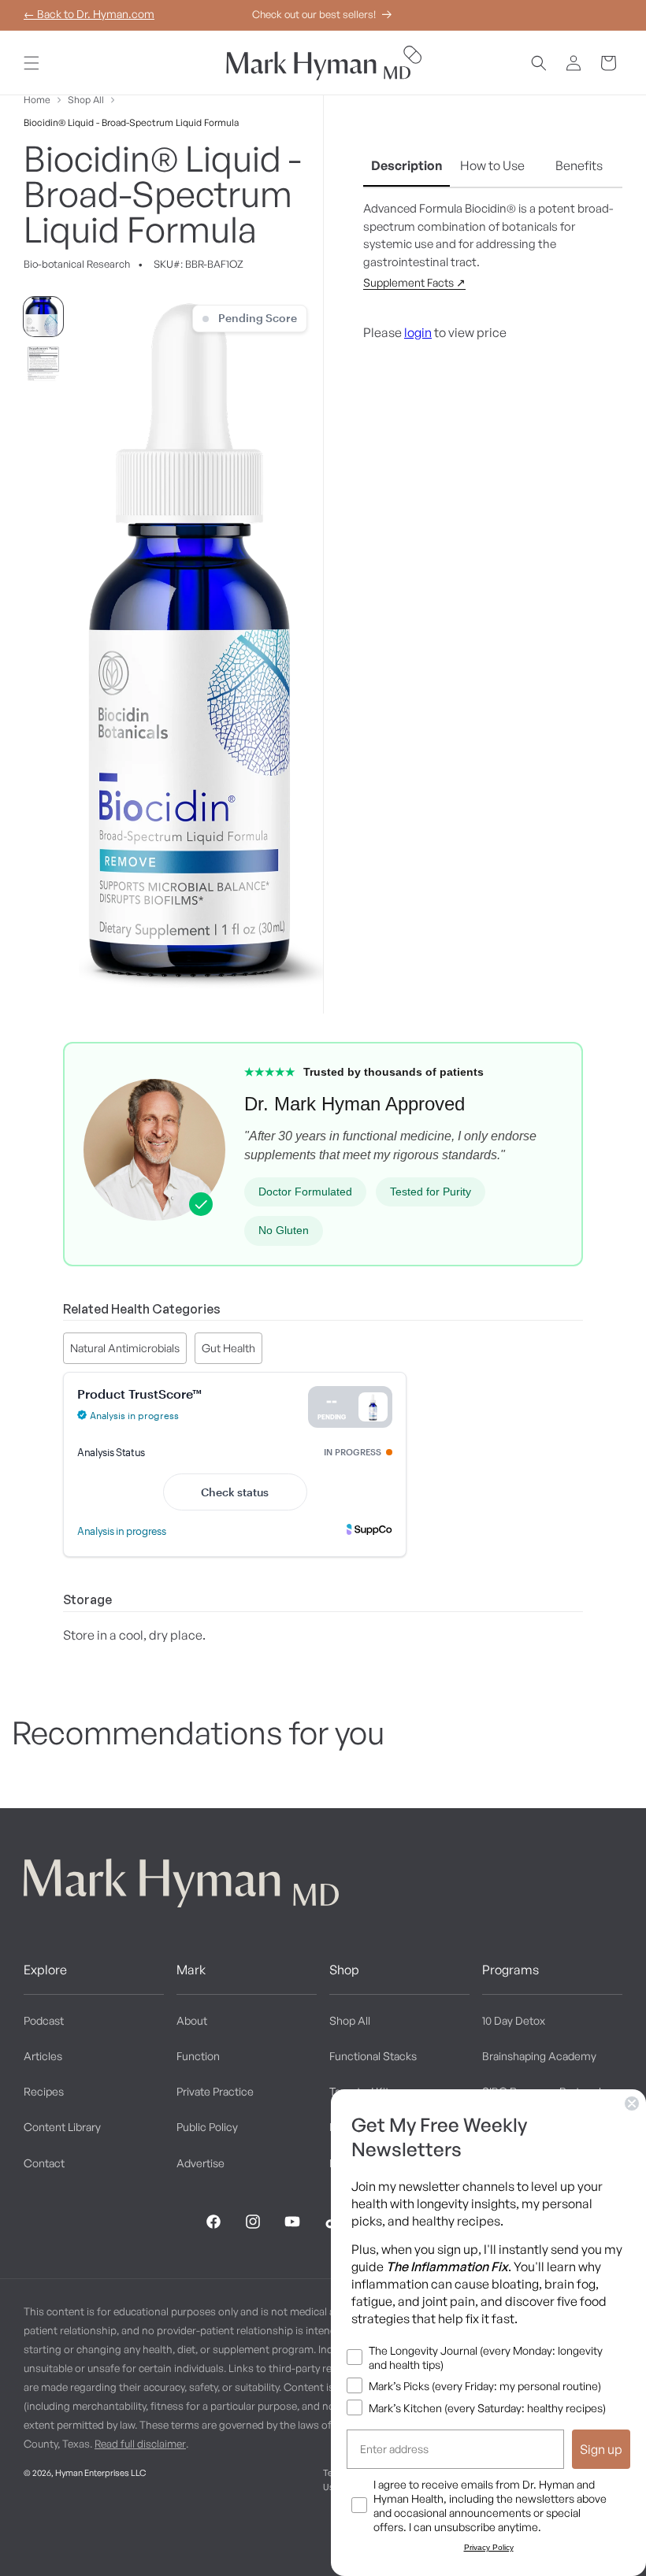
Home (37, 100)
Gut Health (228, 1348)
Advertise (200, 2163)
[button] (32, 63)
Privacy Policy (489, 2547)
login (418, 332)
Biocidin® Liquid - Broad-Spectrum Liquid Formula (131, 122)
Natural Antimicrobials (125, 1348)
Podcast (44, 2020)
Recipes (44, 2091)
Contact (44, 2163)
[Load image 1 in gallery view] (43, 317)
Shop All (86, 100)
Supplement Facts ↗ (414, 282)
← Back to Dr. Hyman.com (89, 14)
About (192, 2020)
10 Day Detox (514, 2020)
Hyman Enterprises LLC (100, 2473)
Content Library (62, 2127)
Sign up (601, 2449)
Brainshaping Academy (539, 2056)
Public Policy (207, 2127)
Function (198, 2056)
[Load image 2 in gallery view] (43, 364)
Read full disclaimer (140, 2444)
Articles (43, 2056)
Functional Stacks (373, 2056)
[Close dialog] (632, 2103)
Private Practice (215, 2091)
